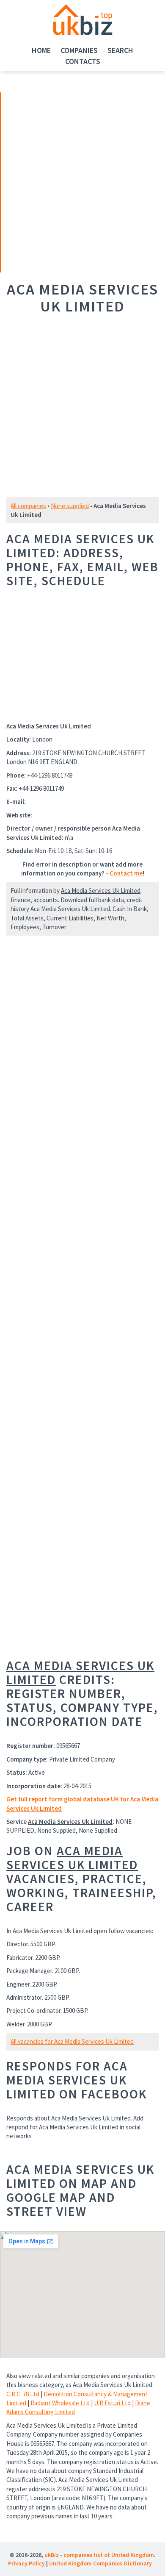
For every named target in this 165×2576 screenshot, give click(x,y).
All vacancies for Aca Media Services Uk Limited (72, 2041)
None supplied (70, 506)
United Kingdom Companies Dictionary (100, 2563)
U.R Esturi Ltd (112, 2403)
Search (120, 50)
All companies (28, 506)
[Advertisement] (60, 181)
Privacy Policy (26, 2563)
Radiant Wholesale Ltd (60, 2403)
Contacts (83, 61)
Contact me (126, 873)
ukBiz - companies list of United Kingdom (99, 2555)
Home (41, 50)
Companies (79, 50)
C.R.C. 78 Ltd (23, 2394)
